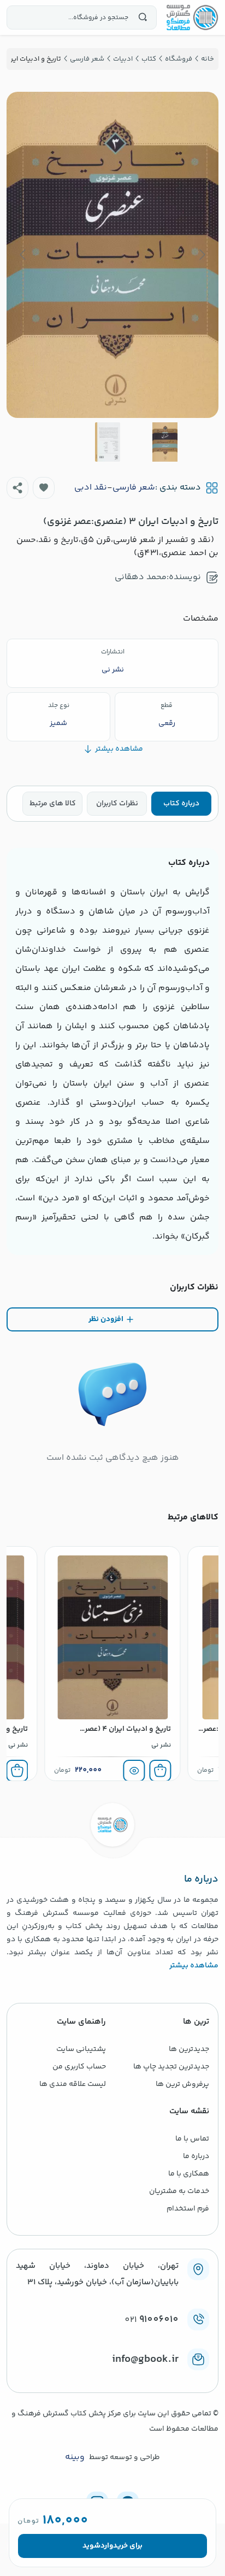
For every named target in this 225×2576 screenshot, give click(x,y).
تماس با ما (192, 2139)
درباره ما (196, 2156)
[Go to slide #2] (108, 442)
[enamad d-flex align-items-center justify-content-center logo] (112, 2377)
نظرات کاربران (117, 804)
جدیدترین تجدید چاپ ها (171, 2067)
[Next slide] (23, 255)
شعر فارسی (134, 488)
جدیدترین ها (189, 2049)
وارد (107, 2546)
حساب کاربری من (79, 2067)
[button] (44, 488)
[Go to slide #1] (165, 442)
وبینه (75, 2457)
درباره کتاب (181, 804)
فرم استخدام (188, 2209)
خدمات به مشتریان (179, 2191)
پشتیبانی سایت (81, 2049)
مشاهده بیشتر (194, 1966)
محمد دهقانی (141, 577)
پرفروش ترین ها (182, 2084)
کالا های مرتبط (53, 804)
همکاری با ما (189, 2174)
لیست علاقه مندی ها (73, 2084)
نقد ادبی (91, 488)
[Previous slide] (202, 255)
